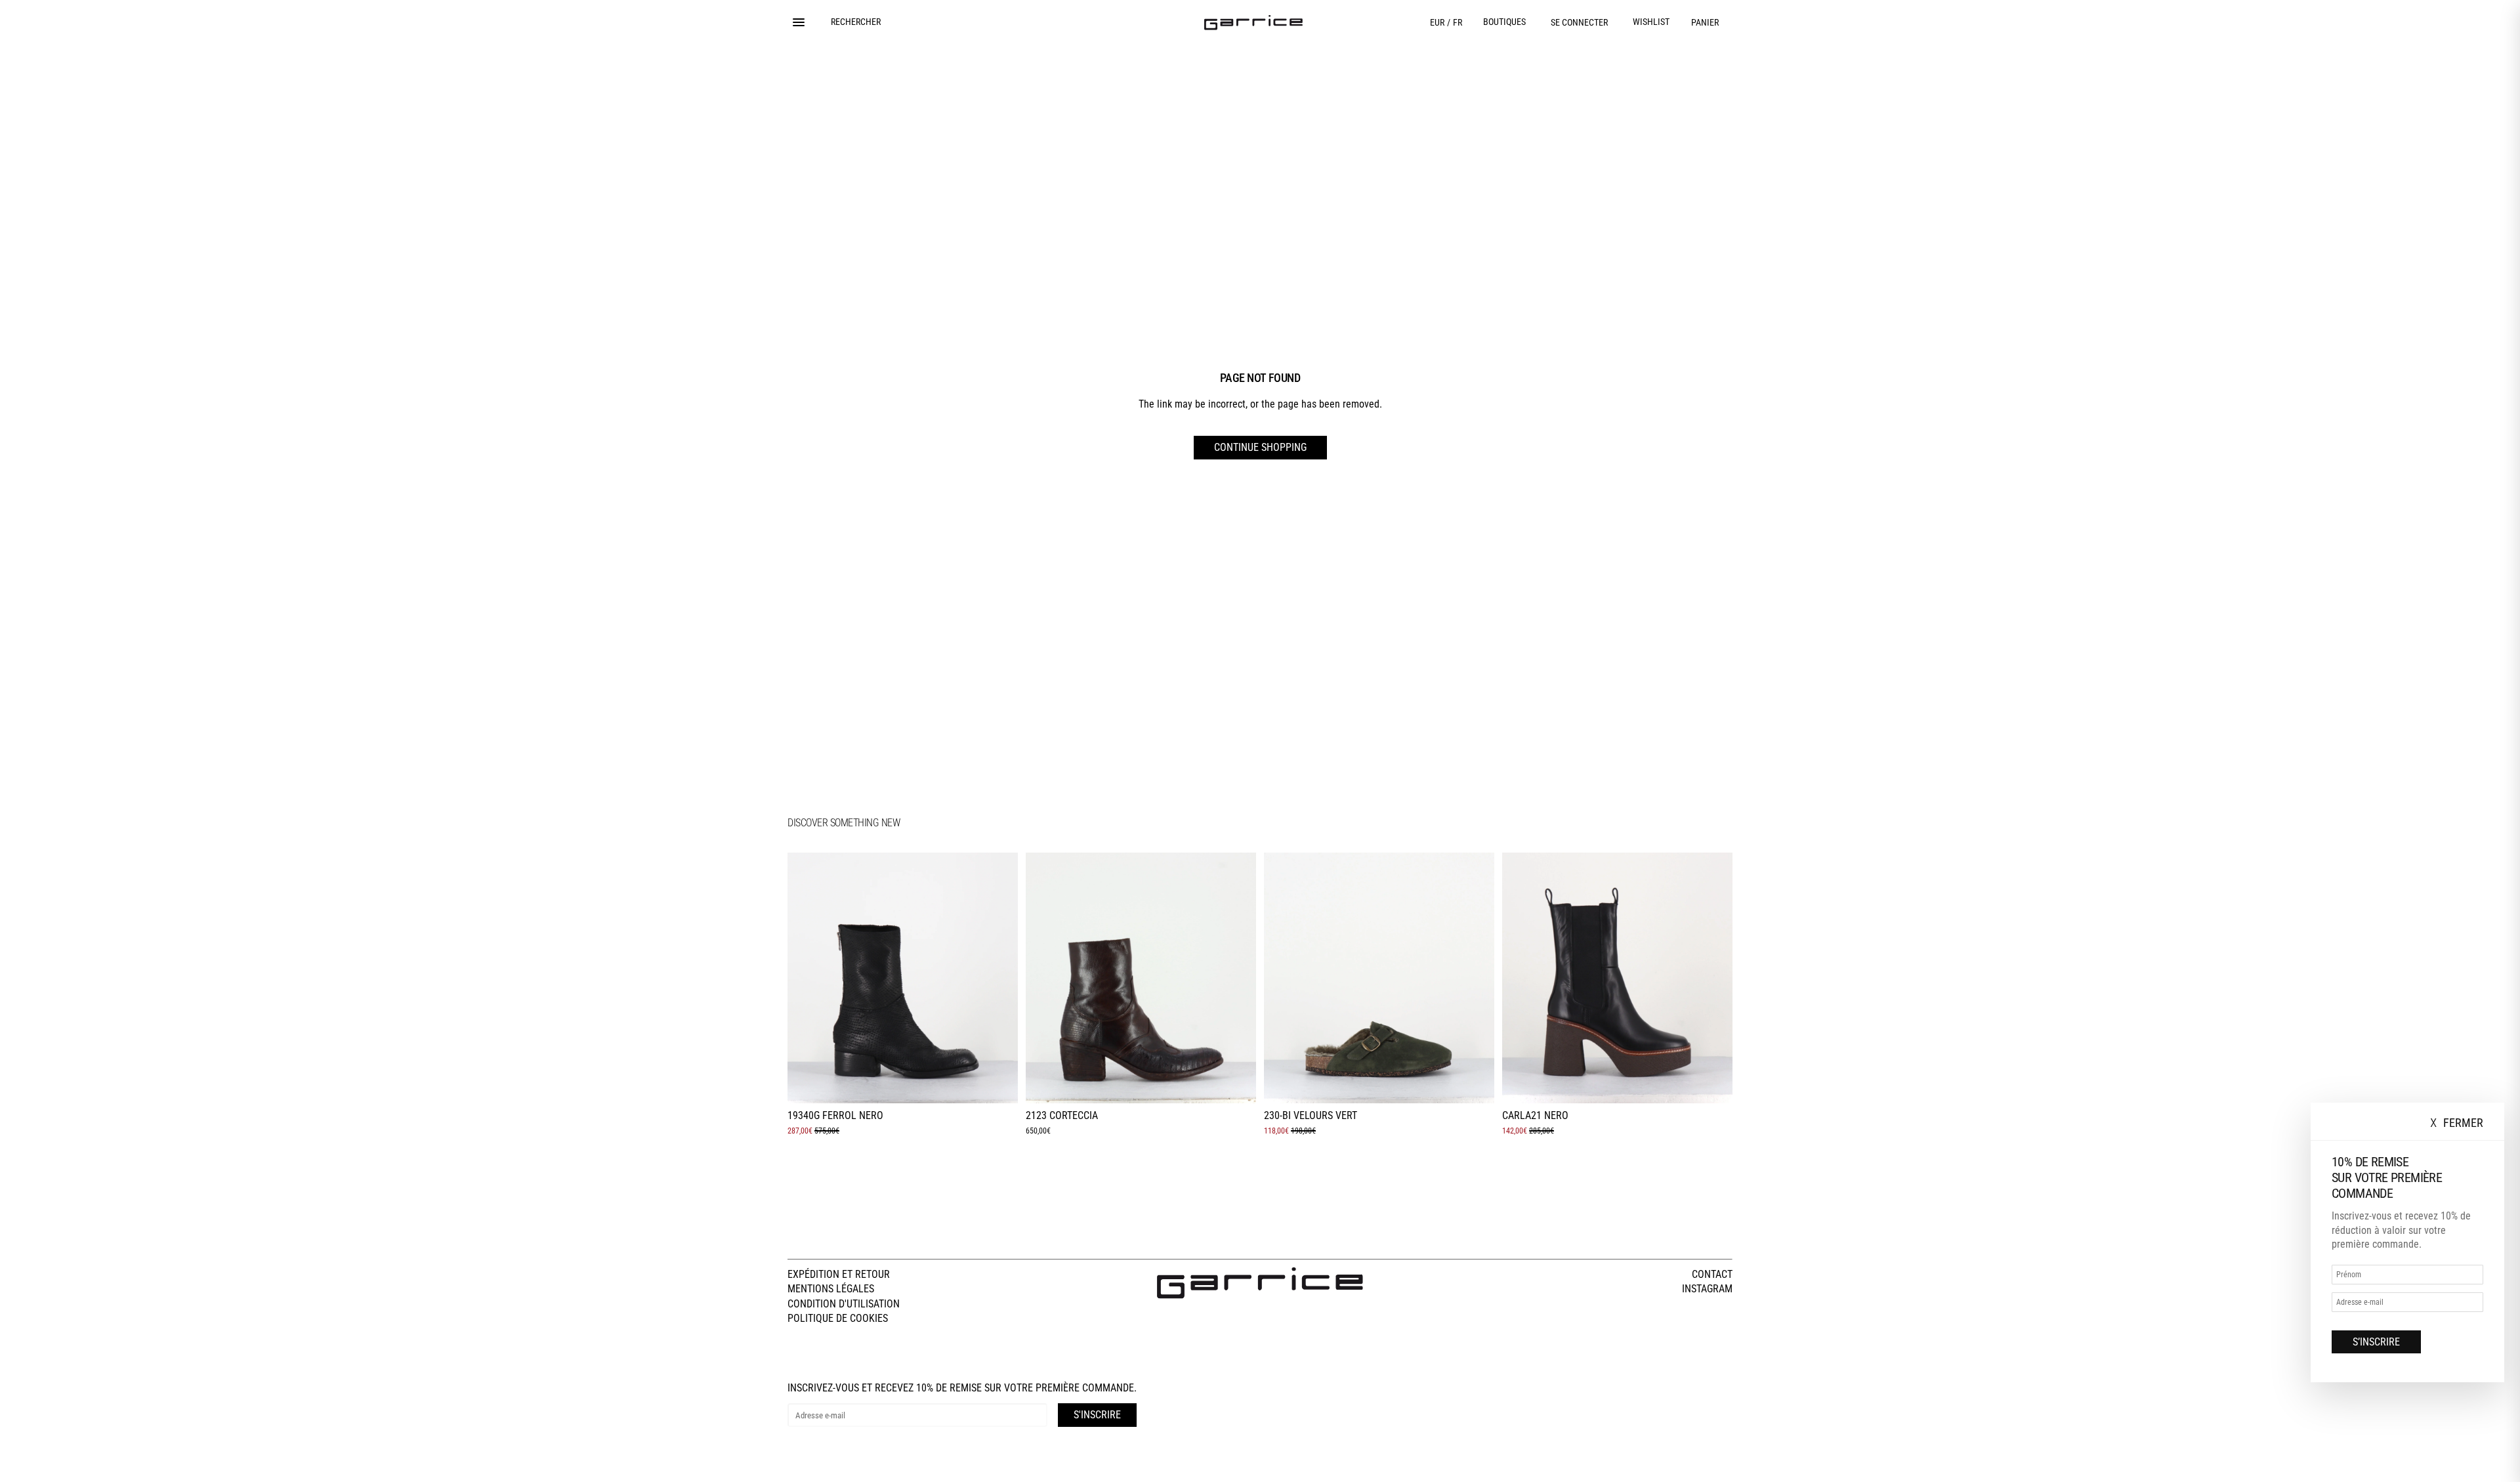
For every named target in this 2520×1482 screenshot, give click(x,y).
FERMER (2457, 1123)
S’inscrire (2376, 1342)
